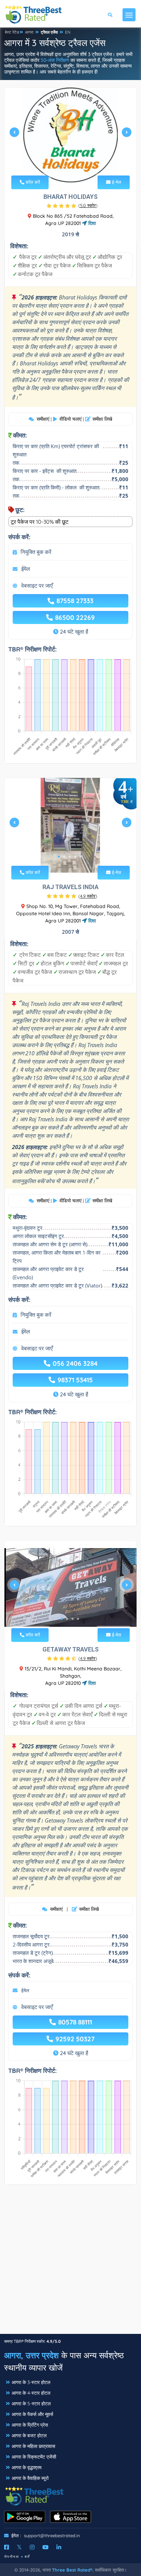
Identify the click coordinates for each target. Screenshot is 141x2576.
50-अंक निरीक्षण (55, 60)
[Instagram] (32, 2547)
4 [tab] (75, 166)
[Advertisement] (70, 2263)
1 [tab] (59, 166)
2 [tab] (64, 166)
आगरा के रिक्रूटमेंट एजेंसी (34, 2457)
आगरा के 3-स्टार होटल (31, 2382)
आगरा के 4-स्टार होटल (31, 2393)
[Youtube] (46, 2547)
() (88, 205)
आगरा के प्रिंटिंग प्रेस (30, 2425)
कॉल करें (32, 182)
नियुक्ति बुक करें (36, 552)
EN (68, 32)
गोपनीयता (12, 2557)
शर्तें (27, 2557)
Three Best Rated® (72, 2570)
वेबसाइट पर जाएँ (37, 586)
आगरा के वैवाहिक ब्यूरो (30, 2478)
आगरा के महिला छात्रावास (33, 2446)
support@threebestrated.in (52, 2535)
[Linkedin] (59, 2547)
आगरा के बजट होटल (29, 2436)
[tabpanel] (70, 135)
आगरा (29, 32)
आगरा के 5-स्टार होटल (31, 2404)
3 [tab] (70, 166)
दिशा (91, 223)
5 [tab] (81, 166)
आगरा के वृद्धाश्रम (27, 2467)
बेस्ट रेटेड (12, 32)
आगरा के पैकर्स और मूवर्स (32, 2414)
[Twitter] (19, 2547)
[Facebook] (7, 2547)
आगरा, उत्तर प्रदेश (31, 2355)
